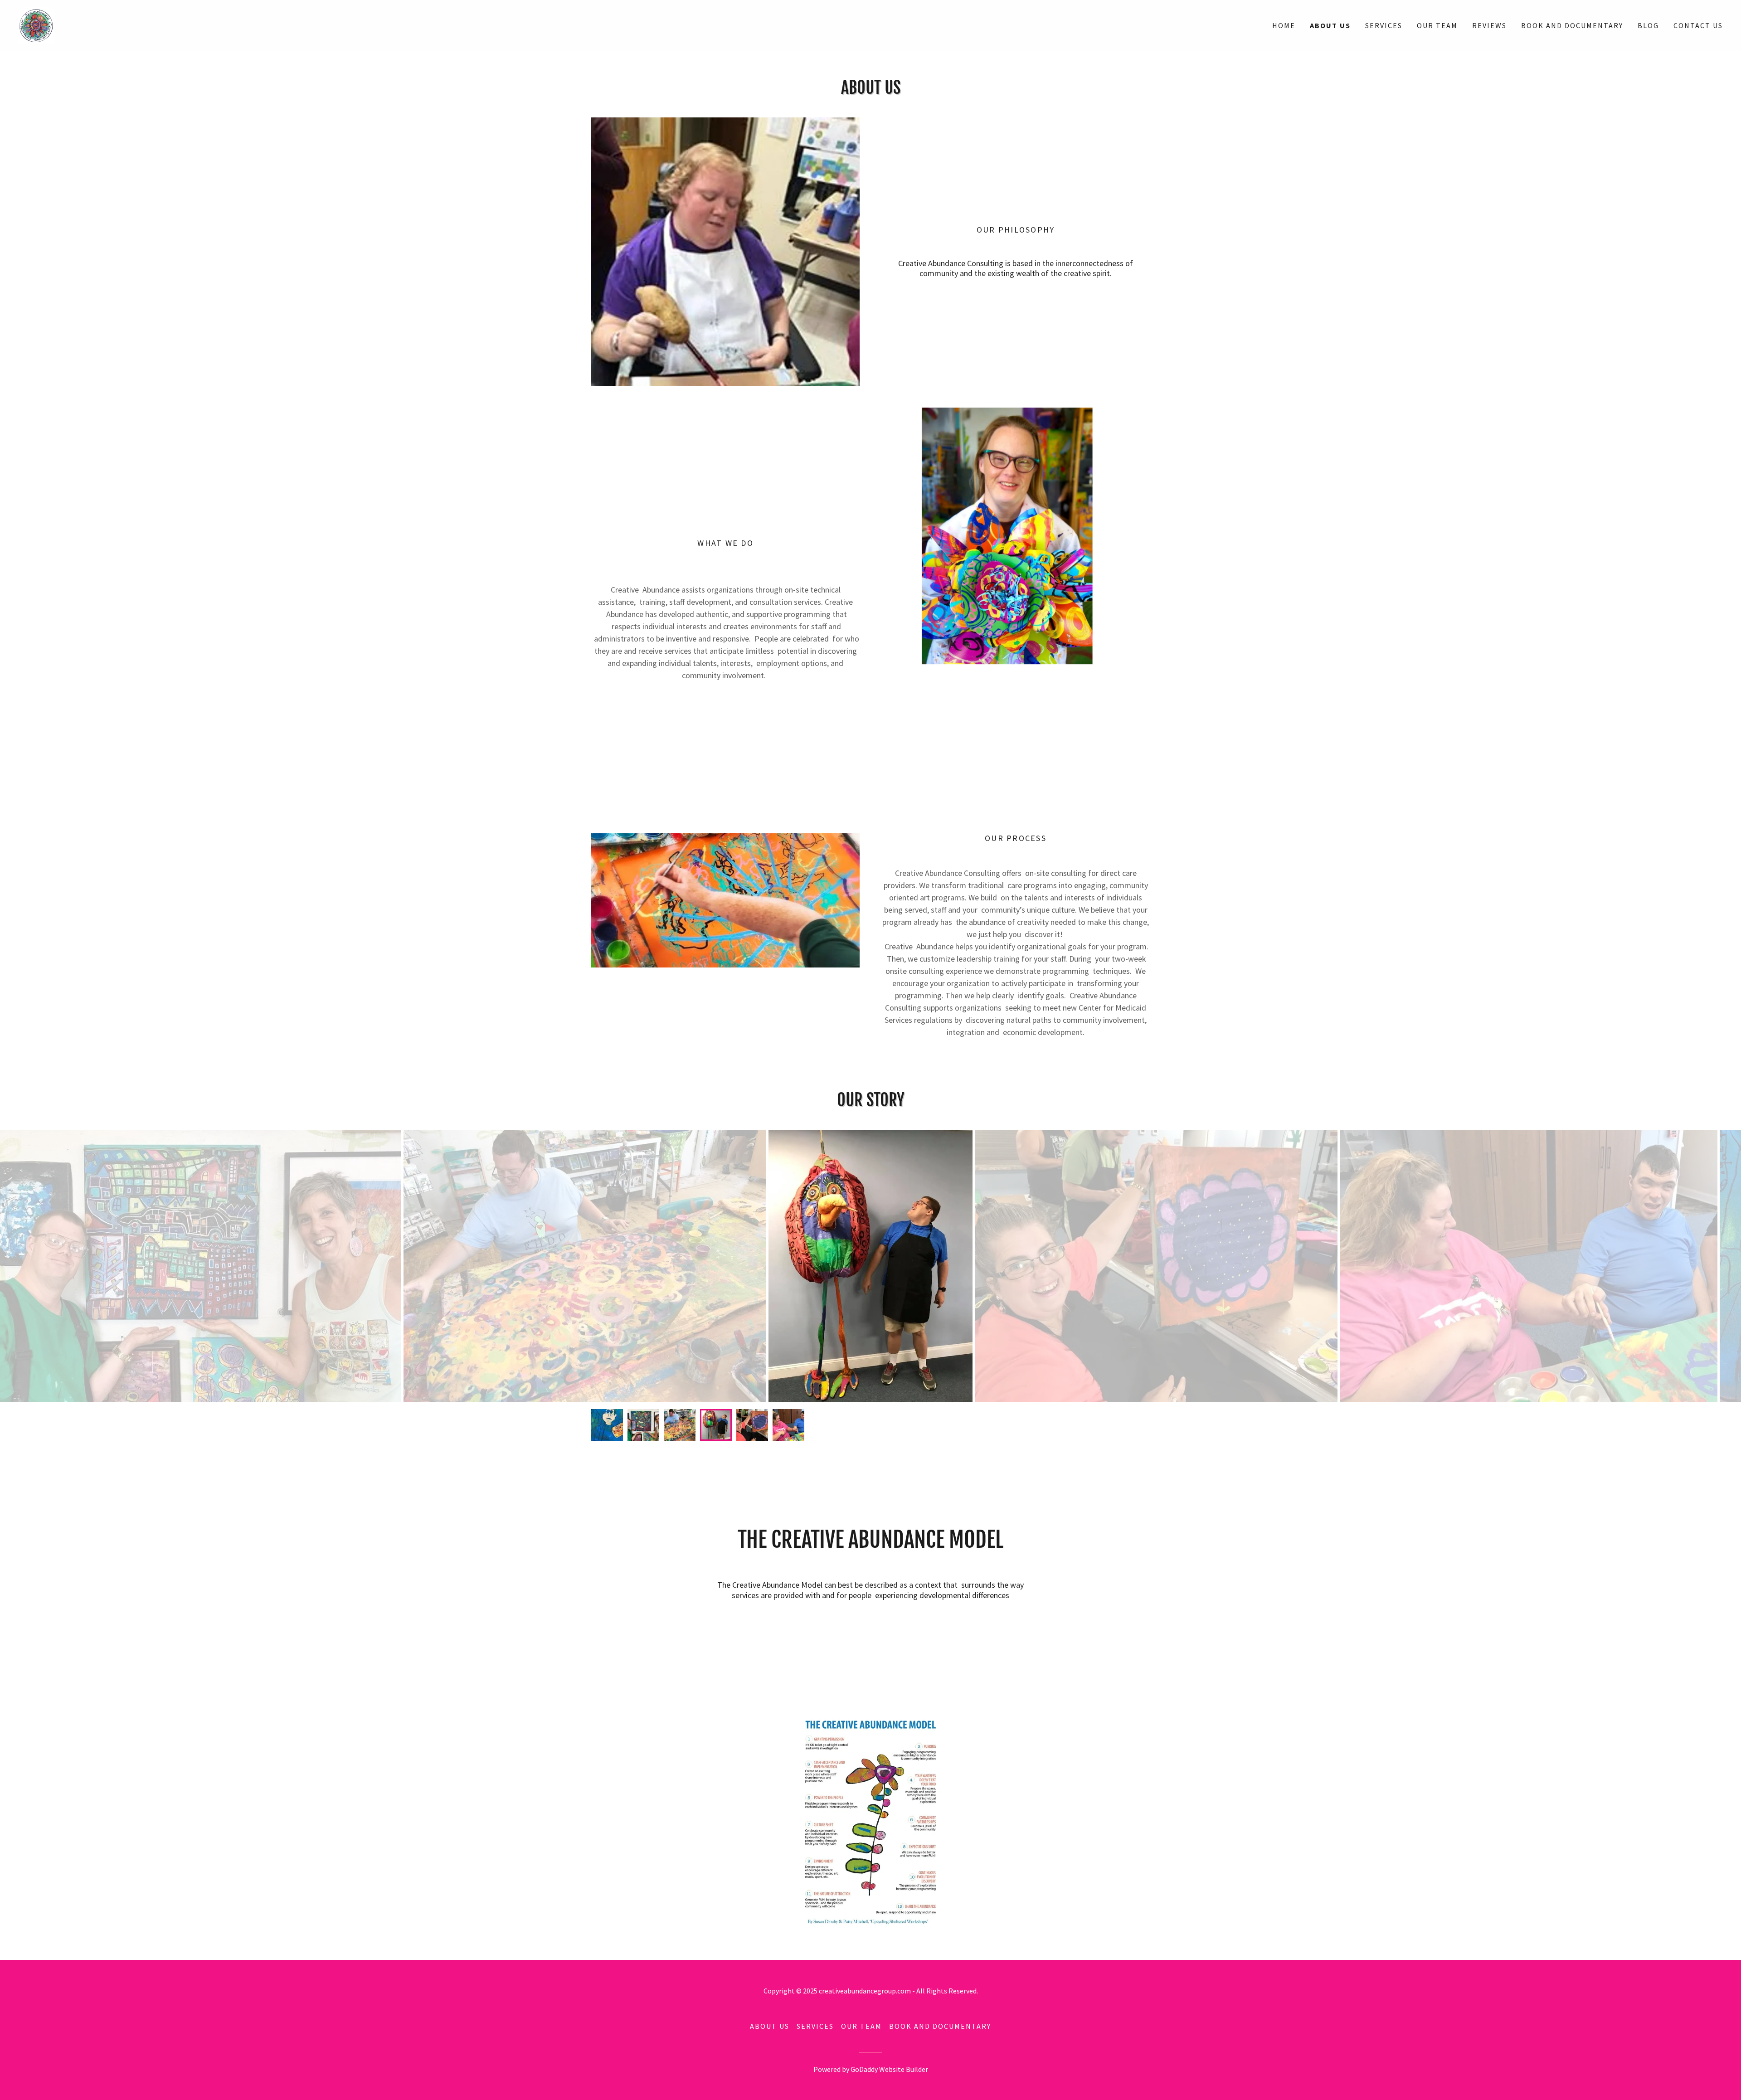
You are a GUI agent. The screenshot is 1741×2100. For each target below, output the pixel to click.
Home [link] (1284, 25)
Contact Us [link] (1698, 25)
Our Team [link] (1437, 25)
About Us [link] (1330, 25)
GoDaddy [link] (864, 2069)
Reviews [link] (1489, 25)
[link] (36, 24)
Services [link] (1384, 25)
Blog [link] (1648, 25)
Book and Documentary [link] (1572, 25)
